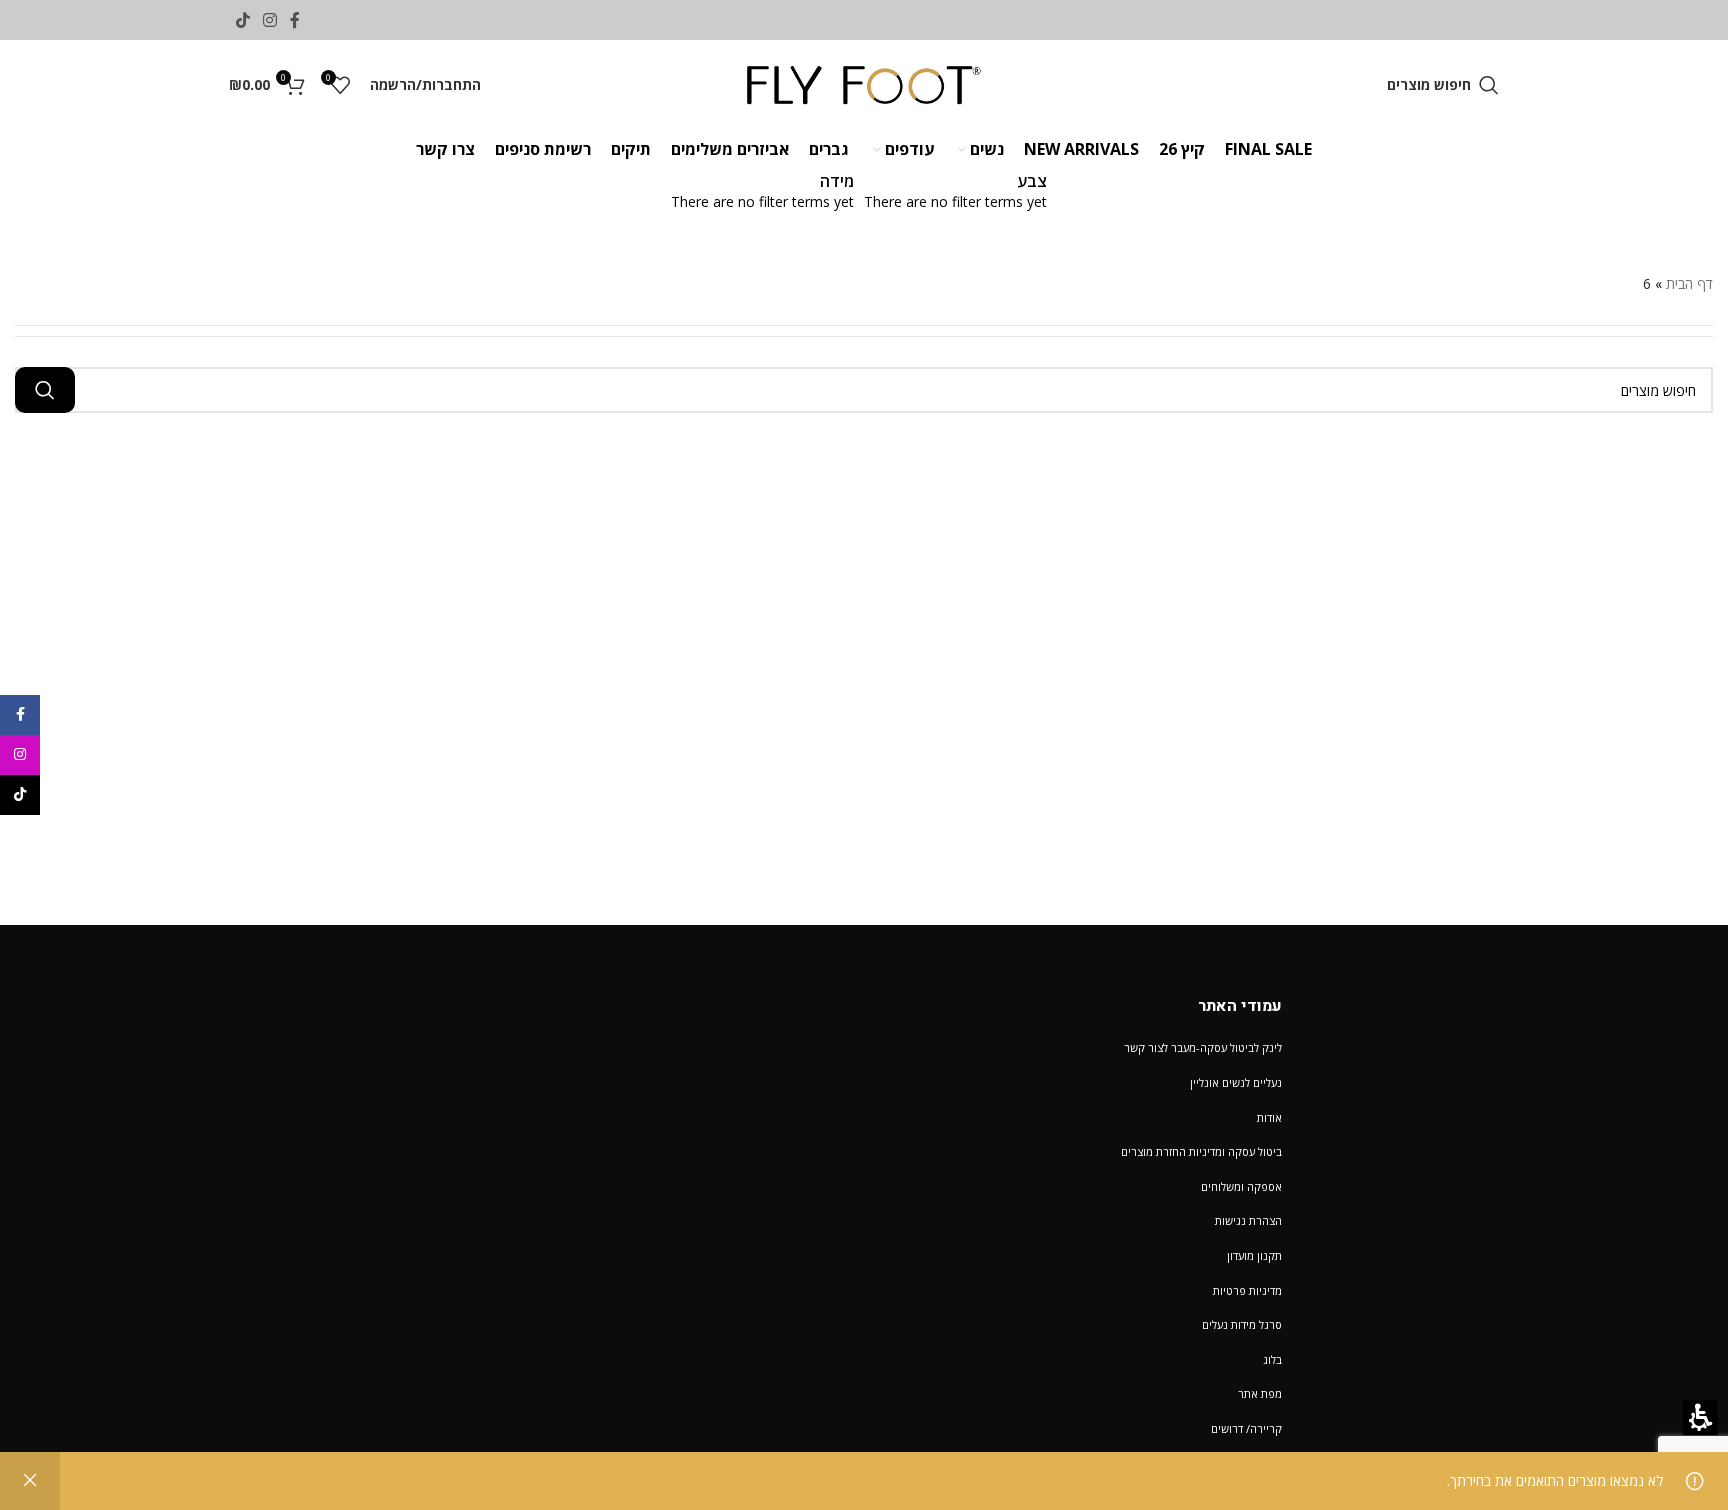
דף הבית (1689, 283)
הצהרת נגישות (1248, 1220)
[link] (295, 20)
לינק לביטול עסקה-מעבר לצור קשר (1203, 1047)
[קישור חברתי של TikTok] (242, 20)
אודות (1269, 1117)
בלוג (1272, 1359)
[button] (1443, 85)
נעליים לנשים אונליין (1236, 1082)
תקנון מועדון (1254, 1255)
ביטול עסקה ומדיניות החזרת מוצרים (1201, 1151)
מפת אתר (1260, 1393)
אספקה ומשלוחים (1241, 1186)
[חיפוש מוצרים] (45, 390)
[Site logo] (864, 83)
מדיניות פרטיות (1247, 1290)
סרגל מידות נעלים (1242, 1324)
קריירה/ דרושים (1246, 1428)
